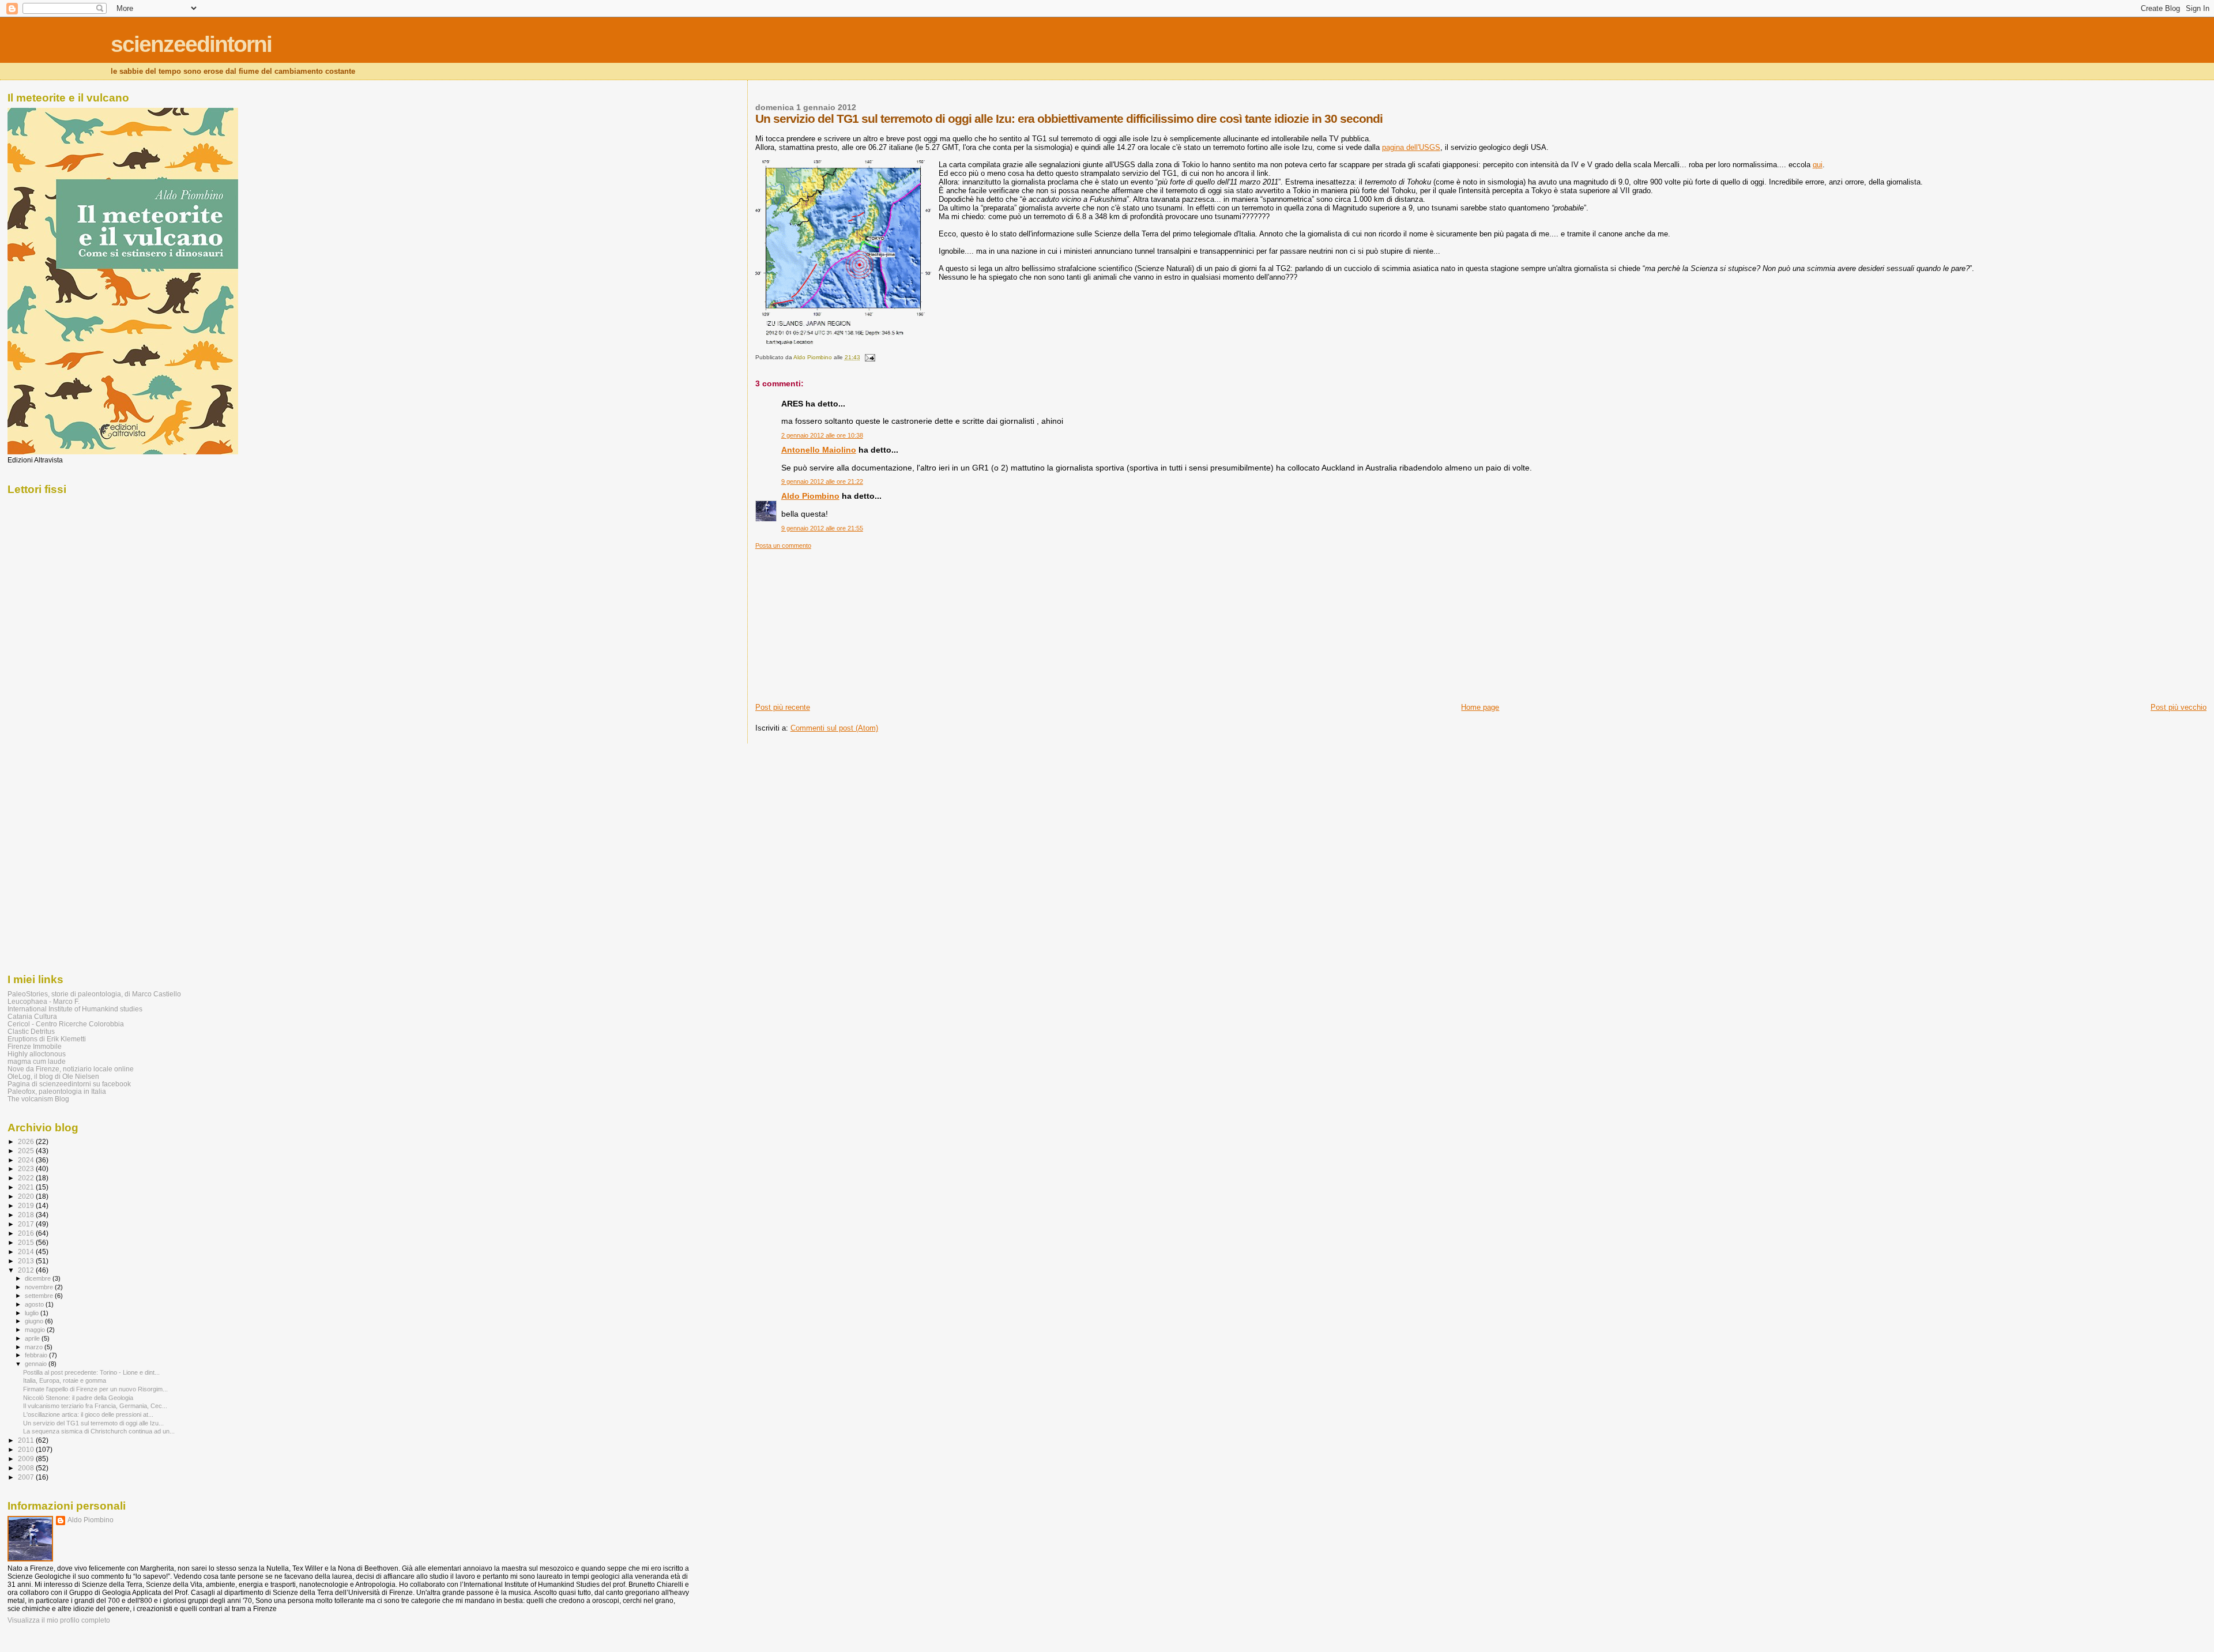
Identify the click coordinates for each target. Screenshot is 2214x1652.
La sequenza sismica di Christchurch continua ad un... (99, 1431)
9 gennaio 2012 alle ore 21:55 (822, 528)
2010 (27, 1449)
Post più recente (783, 707)
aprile (33, 1338)
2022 (27, 1178)
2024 (27, 1160)
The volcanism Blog (38, 1099)
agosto (35, 1304)
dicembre (39, 1278)
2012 (27, 1270)
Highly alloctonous (37, 1054)
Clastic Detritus (31, 1031)
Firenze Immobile (35, 1046)
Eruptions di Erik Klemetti (47, 1039)
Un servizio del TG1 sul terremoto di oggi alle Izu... (93, 1423)
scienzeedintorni (191, 44)
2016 (27, 1233)
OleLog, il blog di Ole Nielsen (53, 1076)
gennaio (37, 1364)
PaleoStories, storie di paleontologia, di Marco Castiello (94, 994)
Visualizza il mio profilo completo (59, 1620)
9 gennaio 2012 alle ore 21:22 (822, 481)
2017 (27, 1224)
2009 (27, 1459)
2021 (27, 1187)
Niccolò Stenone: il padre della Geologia (78, 1398)
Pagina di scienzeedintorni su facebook (69, 1084)
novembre (40, 1287)
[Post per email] (869, 357)
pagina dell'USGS (1411, 147)
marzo (35, 1347)
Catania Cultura (32, 1016)
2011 (27, 1440)
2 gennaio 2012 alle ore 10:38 (822, 435)
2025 (27, 1151)
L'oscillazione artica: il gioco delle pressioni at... (88, 1414)
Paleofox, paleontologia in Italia (57, 1091)
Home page (1480, 707)
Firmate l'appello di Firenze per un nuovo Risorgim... (95, 1389)
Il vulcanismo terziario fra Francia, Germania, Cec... (95, 1406)
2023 (27, 1169)
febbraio (37, 1355)
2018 (27, 1215)
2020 (27, 1196)
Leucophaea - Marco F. (44, 1001)
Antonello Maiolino (819, 450)
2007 (27, 1477)
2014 (27, 1252)
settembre (40, 1296)
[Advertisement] (842, 622)
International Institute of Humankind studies (75, 1009)
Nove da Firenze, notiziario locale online (71, 1069)
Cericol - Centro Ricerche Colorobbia (66, 1024)
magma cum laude (37, 1061)
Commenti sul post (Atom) (834, 728)
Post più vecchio (2179, 707)
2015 (27, 1242)
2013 (27, 1261)
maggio (36, 1330)
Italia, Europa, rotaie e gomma (65, 1380)
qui (1818, 165)
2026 (27, 1141)
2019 (27, 1205)
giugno (35, 1321)
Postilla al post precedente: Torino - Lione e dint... (91, 1372)
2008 (27, 1468)
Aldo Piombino (810, 496)
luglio (33, 1313)
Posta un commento (783, 545)
